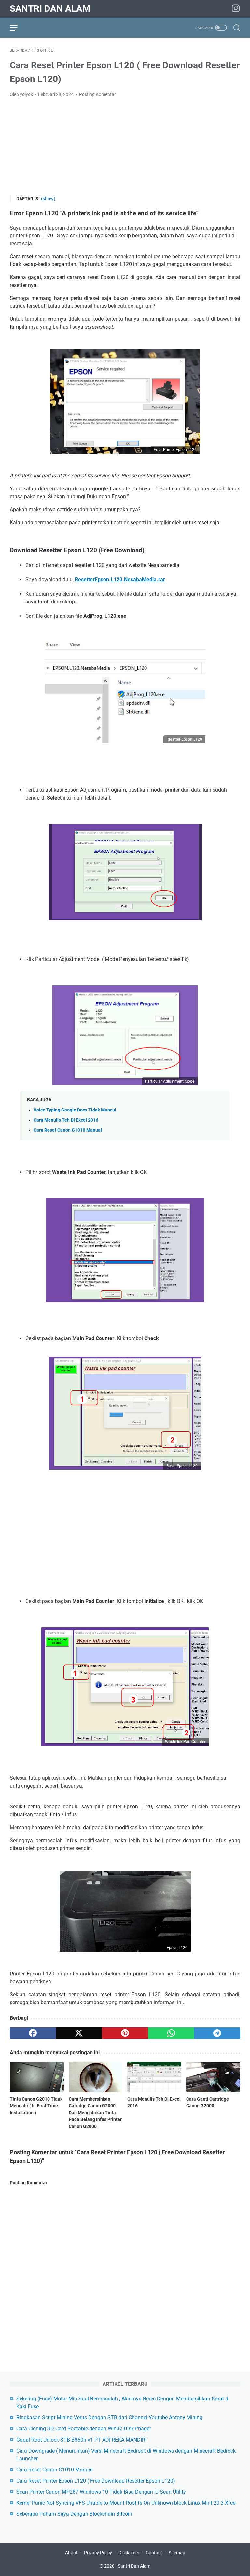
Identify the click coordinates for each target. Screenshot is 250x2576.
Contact (154, 2553)
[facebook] (33, 2033)
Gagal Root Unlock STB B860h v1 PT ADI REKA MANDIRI (81, 2440)
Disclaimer (129, 2553)
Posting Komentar (97, 94)
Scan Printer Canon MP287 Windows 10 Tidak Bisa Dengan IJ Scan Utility (101, 2492)
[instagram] (236, 9)
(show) (48, 199)
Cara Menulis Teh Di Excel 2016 (66, 1120)
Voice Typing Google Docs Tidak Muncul (75, 1110)
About (72, 2553)
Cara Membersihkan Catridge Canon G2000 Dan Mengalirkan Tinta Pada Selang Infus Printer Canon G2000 (95, 2113)
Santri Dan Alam (50, 9)
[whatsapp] (171, 2033)
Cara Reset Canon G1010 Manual (68, 1130)
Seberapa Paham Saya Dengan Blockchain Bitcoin (74, 2514)
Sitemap (177, 2553)
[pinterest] (125, 2033)
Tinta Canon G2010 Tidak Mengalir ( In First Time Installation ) (36, 2106)
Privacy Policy (98, 2553)
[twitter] (79, 2033)
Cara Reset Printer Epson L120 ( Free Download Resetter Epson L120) (96, 2481)
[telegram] (217, 2033)
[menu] (18, 28)
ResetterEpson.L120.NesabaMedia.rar (120, 580)
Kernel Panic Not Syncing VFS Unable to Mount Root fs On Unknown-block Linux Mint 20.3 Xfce (126, 2503)
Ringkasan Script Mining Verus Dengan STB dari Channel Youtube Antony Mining (109, 2418)
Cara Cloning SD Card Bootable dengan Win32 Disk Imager (84, 2429)
